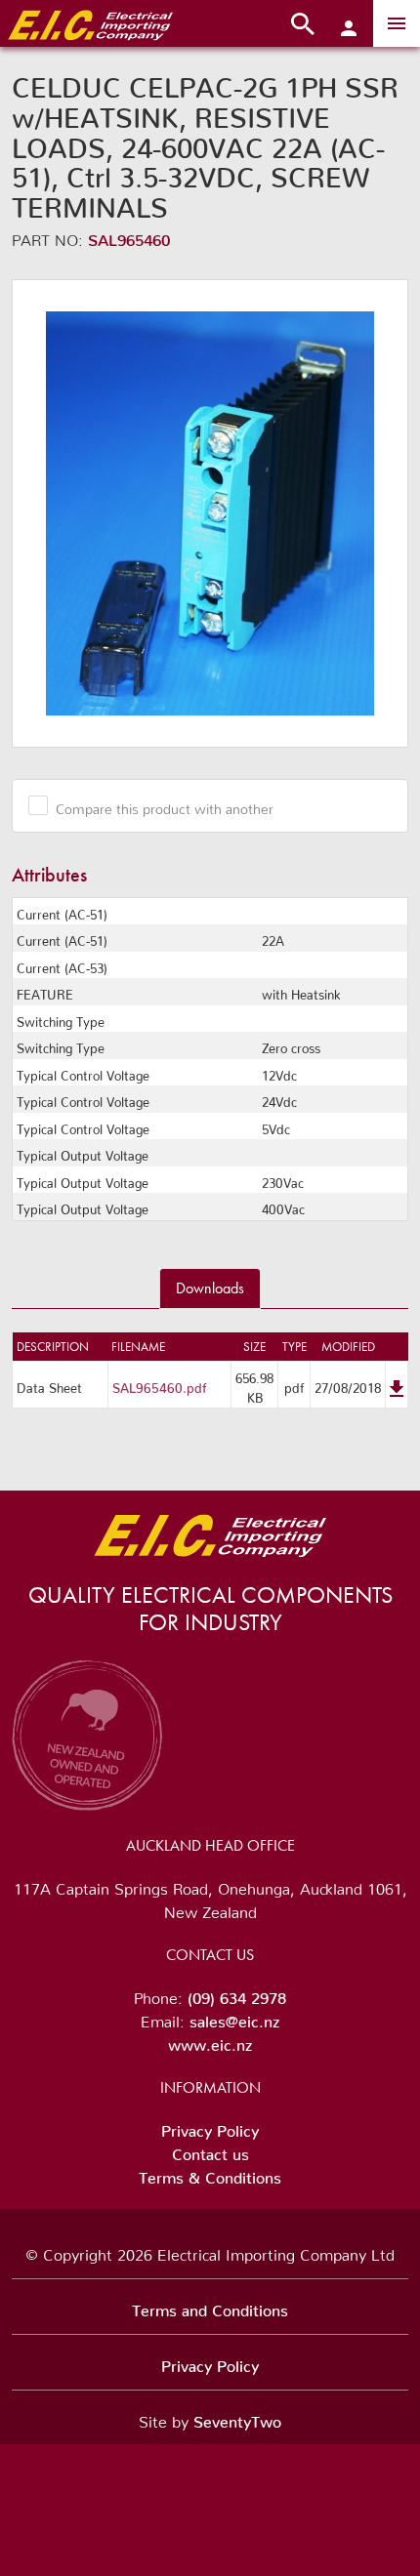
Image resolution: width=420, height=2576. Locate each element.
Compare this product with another (165, 805)
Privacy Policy (210, 2127)
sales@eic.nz (234, 2018)
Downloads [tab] (210, 1288)
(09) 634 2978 (237, 1994)
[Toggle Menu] (397, 23)
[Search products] (303, 23)
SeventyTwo (237, 2418)
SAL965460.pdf (160, 1385)
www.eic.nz (210, 2041)
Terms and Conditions (210, 2307)
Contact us (210, 2150)
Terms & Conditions (210, 2174)
